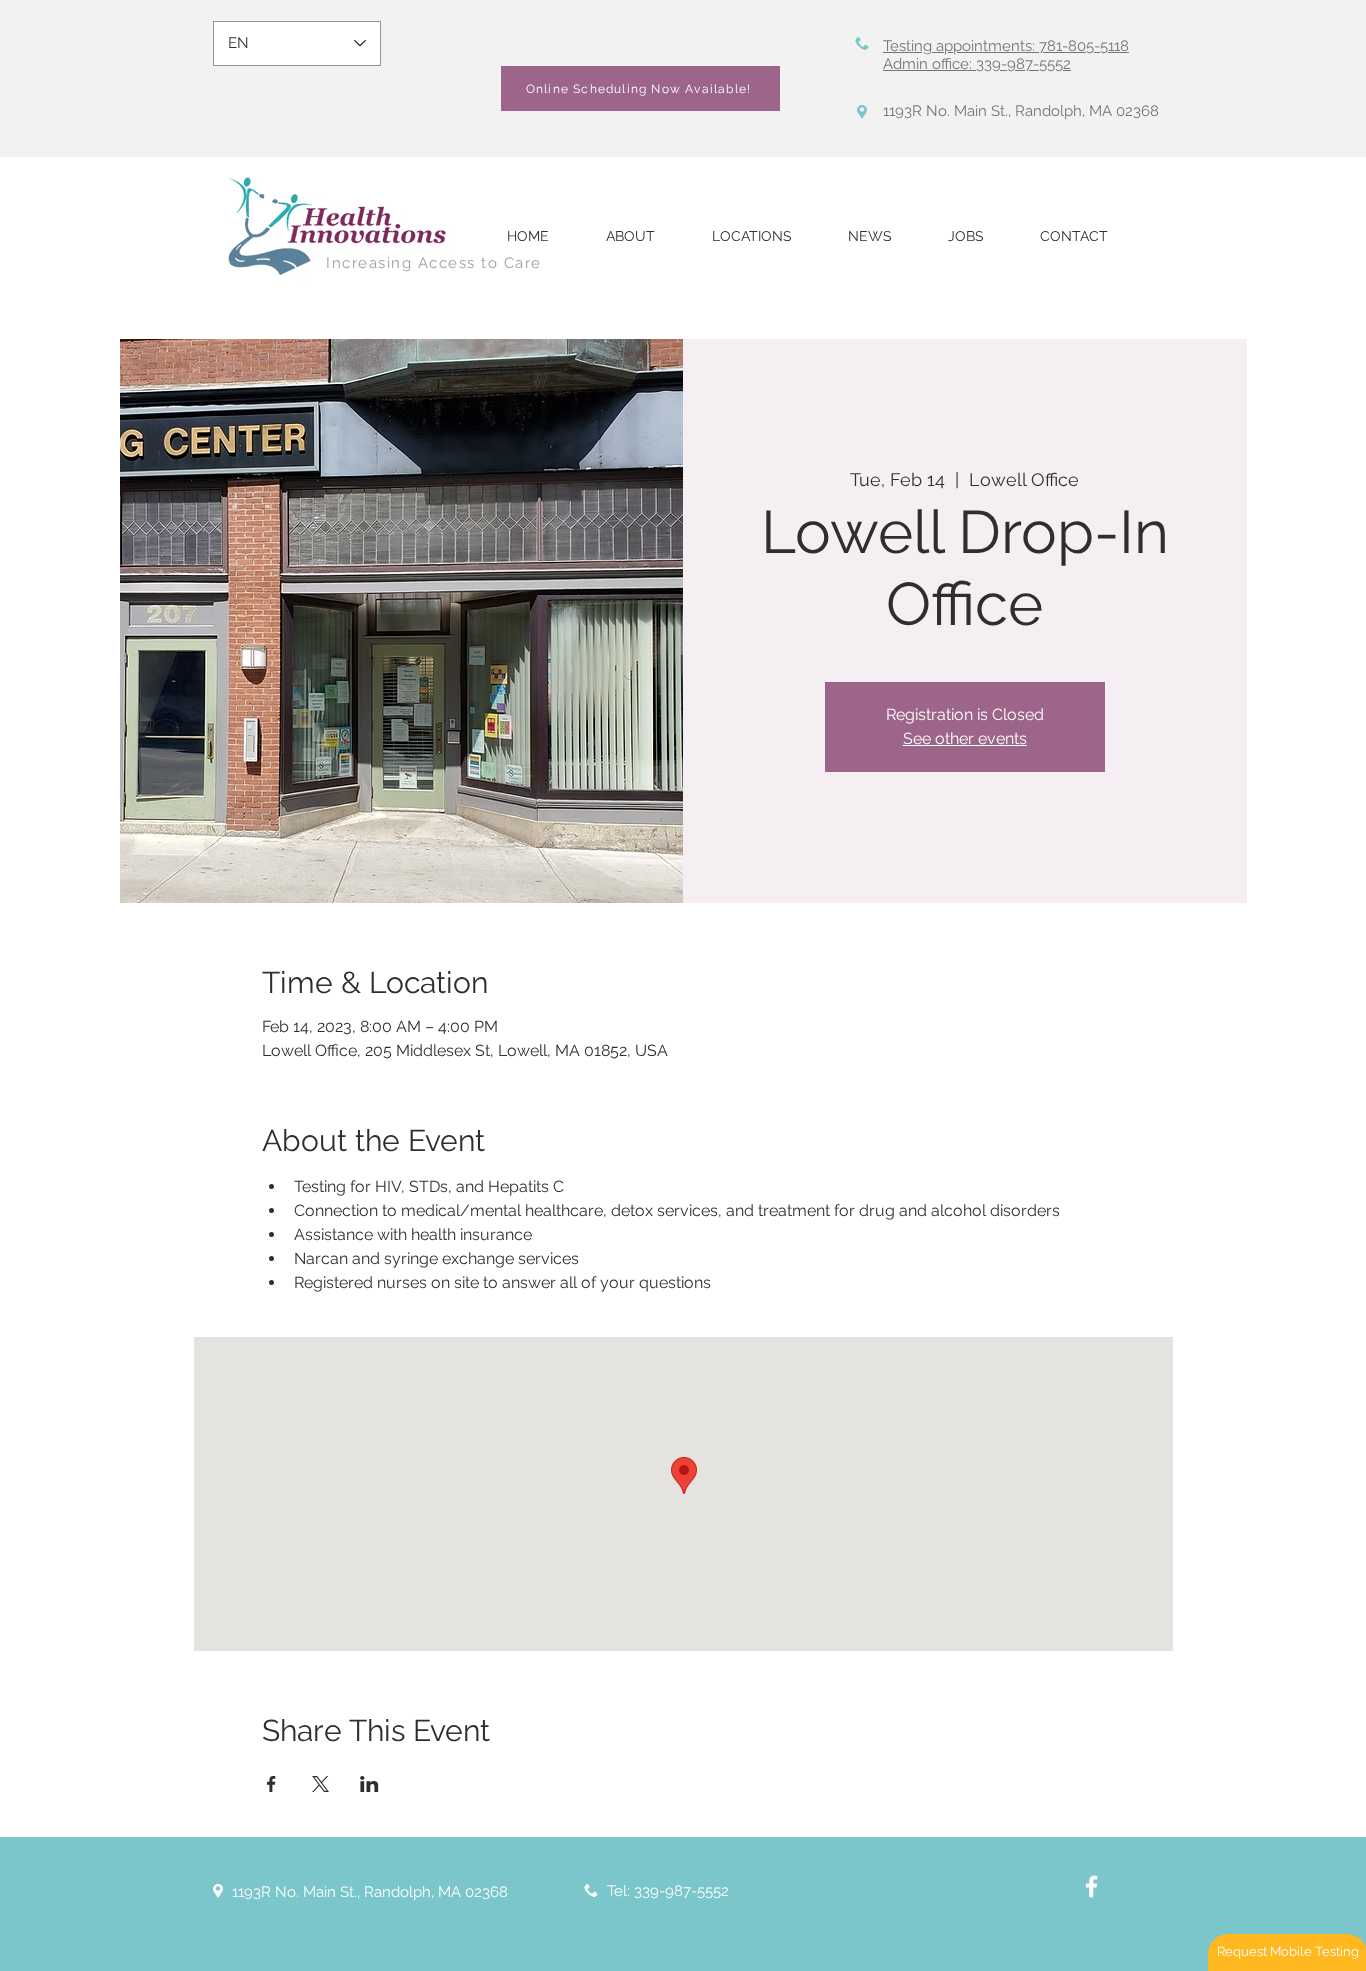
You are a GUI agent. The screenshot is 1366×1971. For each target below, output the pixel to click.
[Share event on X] (320, 1784)
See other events (965, 738)
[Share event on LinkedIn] (369, 1784)
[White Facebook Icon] (1091, 1886)
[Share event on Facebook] (271, 1784)
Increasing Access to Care (434, 263)
